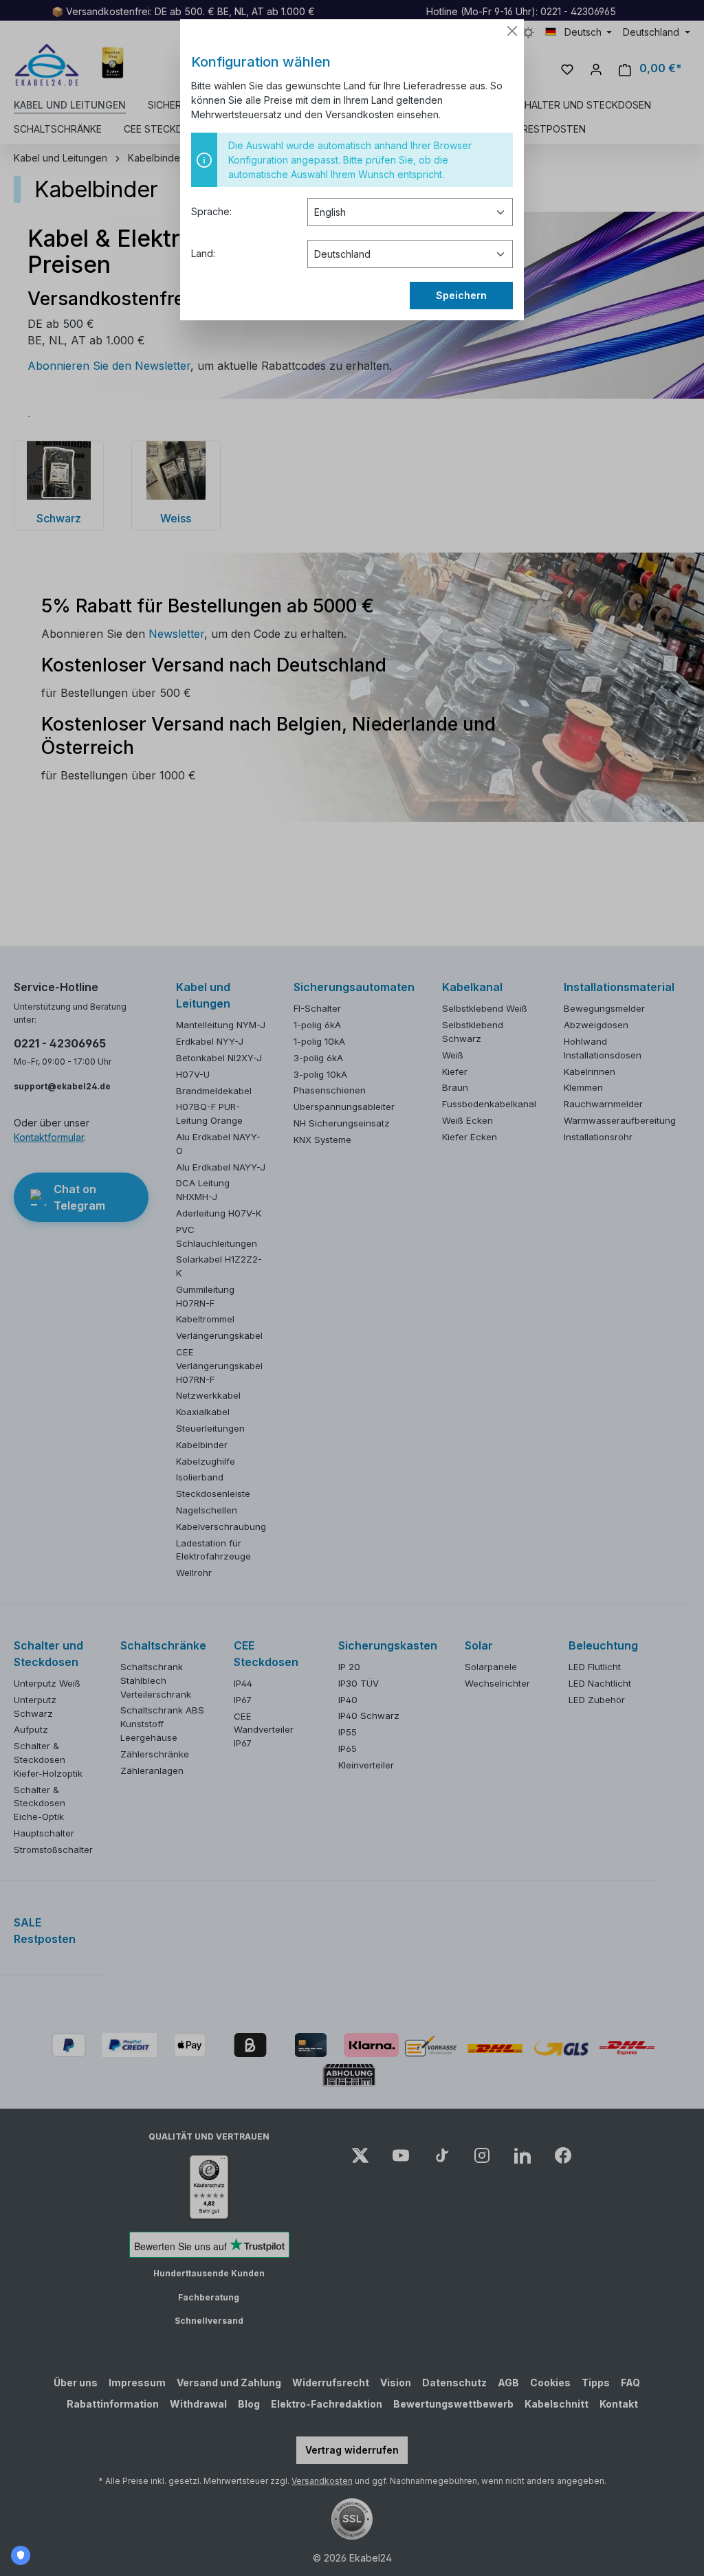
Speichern (461, 295)
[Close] (512, 31)
